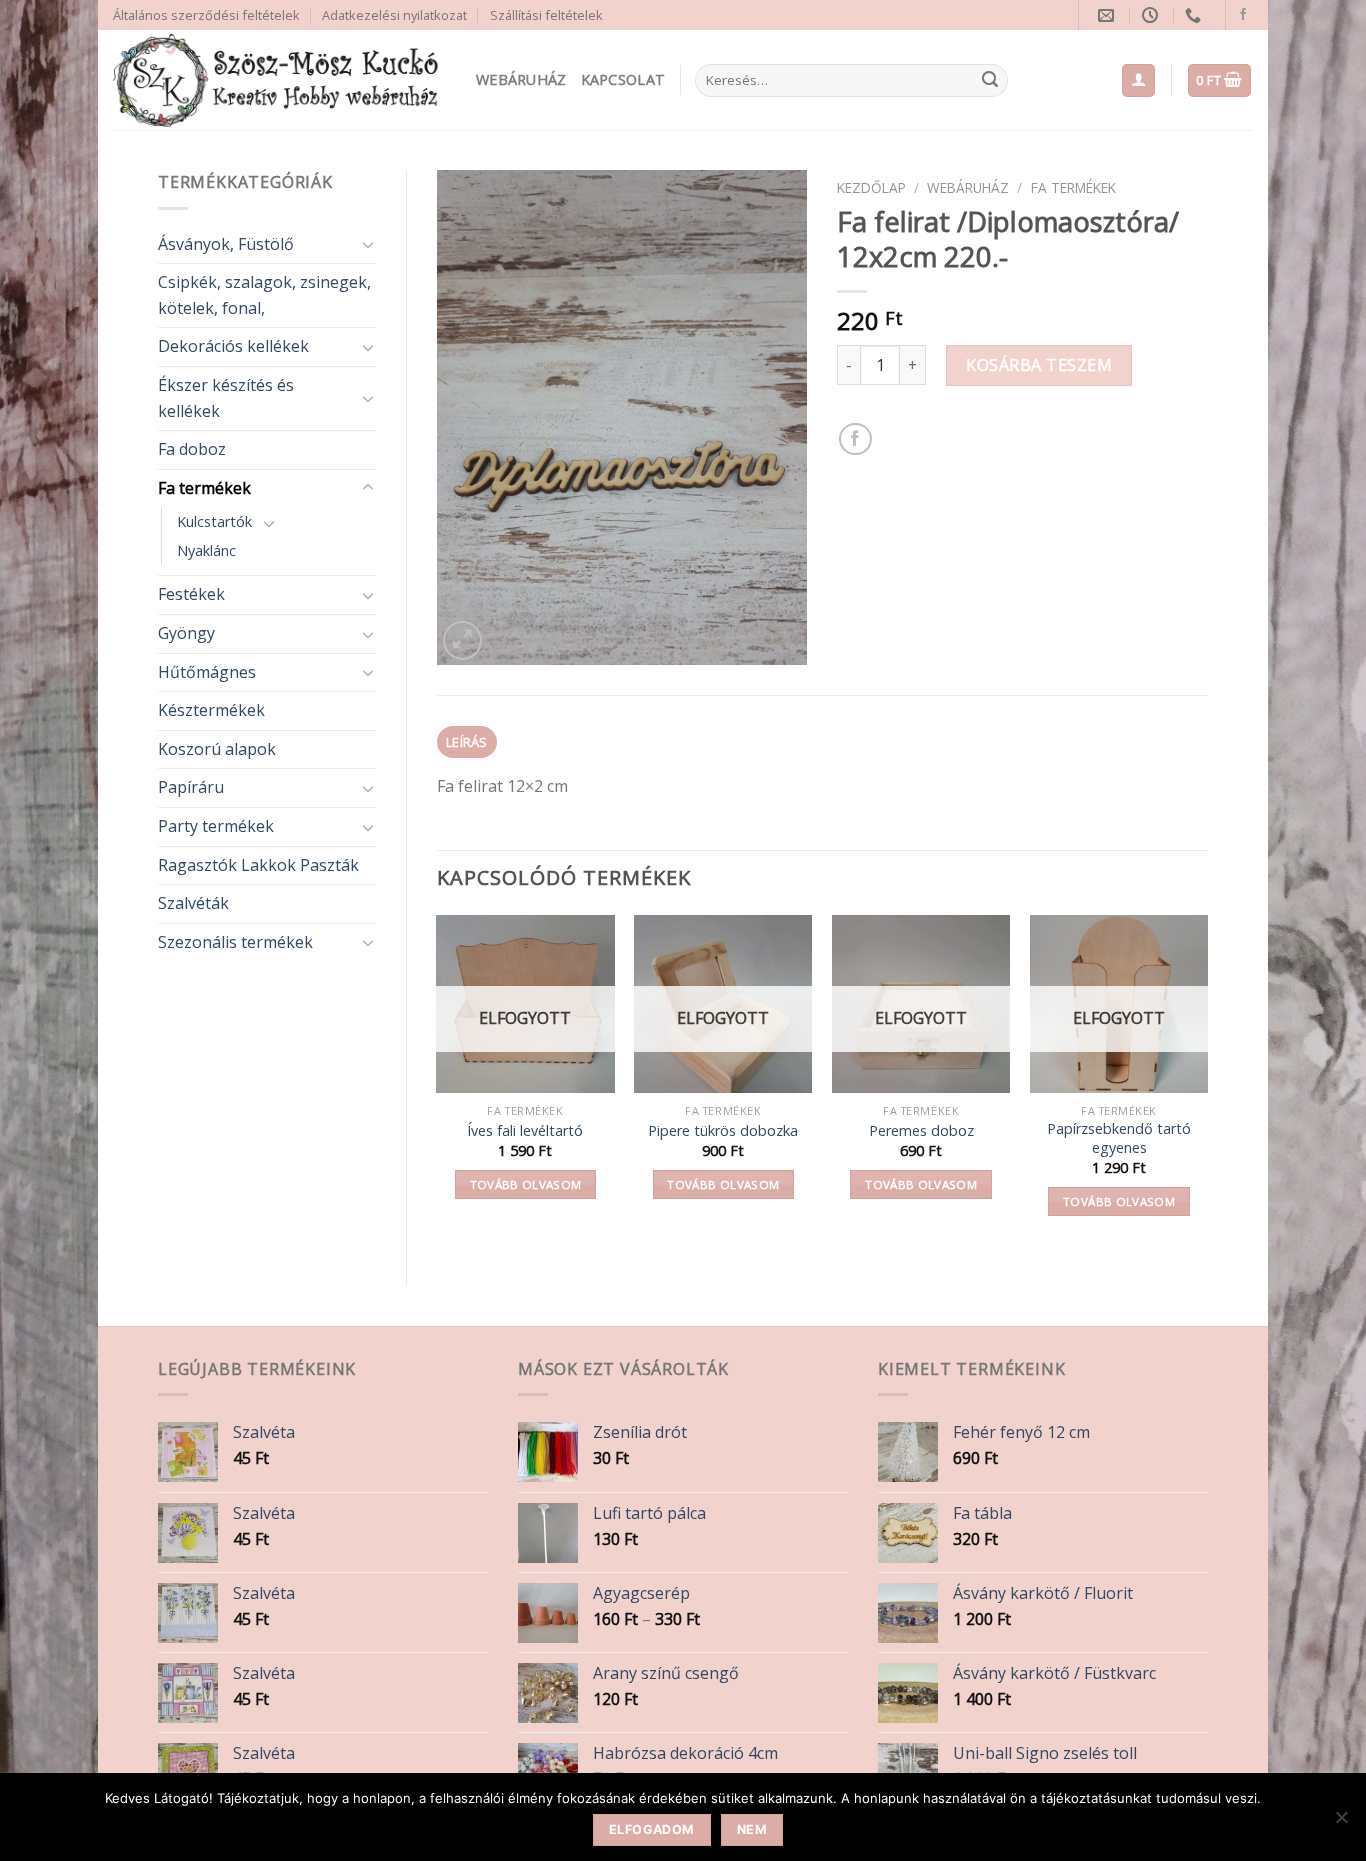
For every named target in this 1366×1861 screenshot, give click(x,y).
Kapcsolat (623, 79)
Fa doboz (192, 449)
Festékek (191, 594)
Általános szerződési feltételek (206, 15)
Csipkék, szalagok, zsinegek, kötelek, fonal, (264, 295)
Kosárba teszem (1039, 365)
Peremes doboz (921, 1131)
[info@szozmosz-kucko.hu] (1108, 15)
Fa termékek (204, 488)
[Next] (1207, 1083)
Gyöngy (186, 633)
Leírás (467, 742)
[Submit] (990, 81)
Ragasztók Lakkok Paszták (258, 865)
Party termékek (216, 826)
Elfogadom (651, 1829)
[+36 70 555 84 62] (1195, 15)
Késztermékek (211, 710)
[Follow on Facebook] (1243, 15)
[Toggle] (368, 244)
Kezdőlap (871, 187)
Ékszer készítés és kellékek (226, 398)
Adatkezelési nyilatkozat (394, 15)
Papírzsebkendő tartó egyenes (1119, 1138)
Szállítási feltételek (546, 15)
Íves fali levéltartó (525, 1131)
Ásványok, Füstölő (226, 244)
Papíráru (191, 787)
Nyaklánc (206, 550)
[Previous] (438, 1083)
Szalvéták (193, 903)
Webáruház (521, 79)
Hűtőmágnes (207, 672)
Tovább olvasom (526, 1184)
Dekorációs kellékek (233, 346)
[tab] (467, 742)
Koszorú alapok (217, 749)
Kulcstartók (214, 521)
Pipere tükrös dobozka (723, 1131)
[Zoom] (462, 640)
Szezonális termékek (235, 942)
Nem (752, 1829)
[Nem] (1341, 1823)
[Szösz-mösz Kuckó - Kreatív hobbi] (279, 80)
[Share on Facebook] (855, 439)
